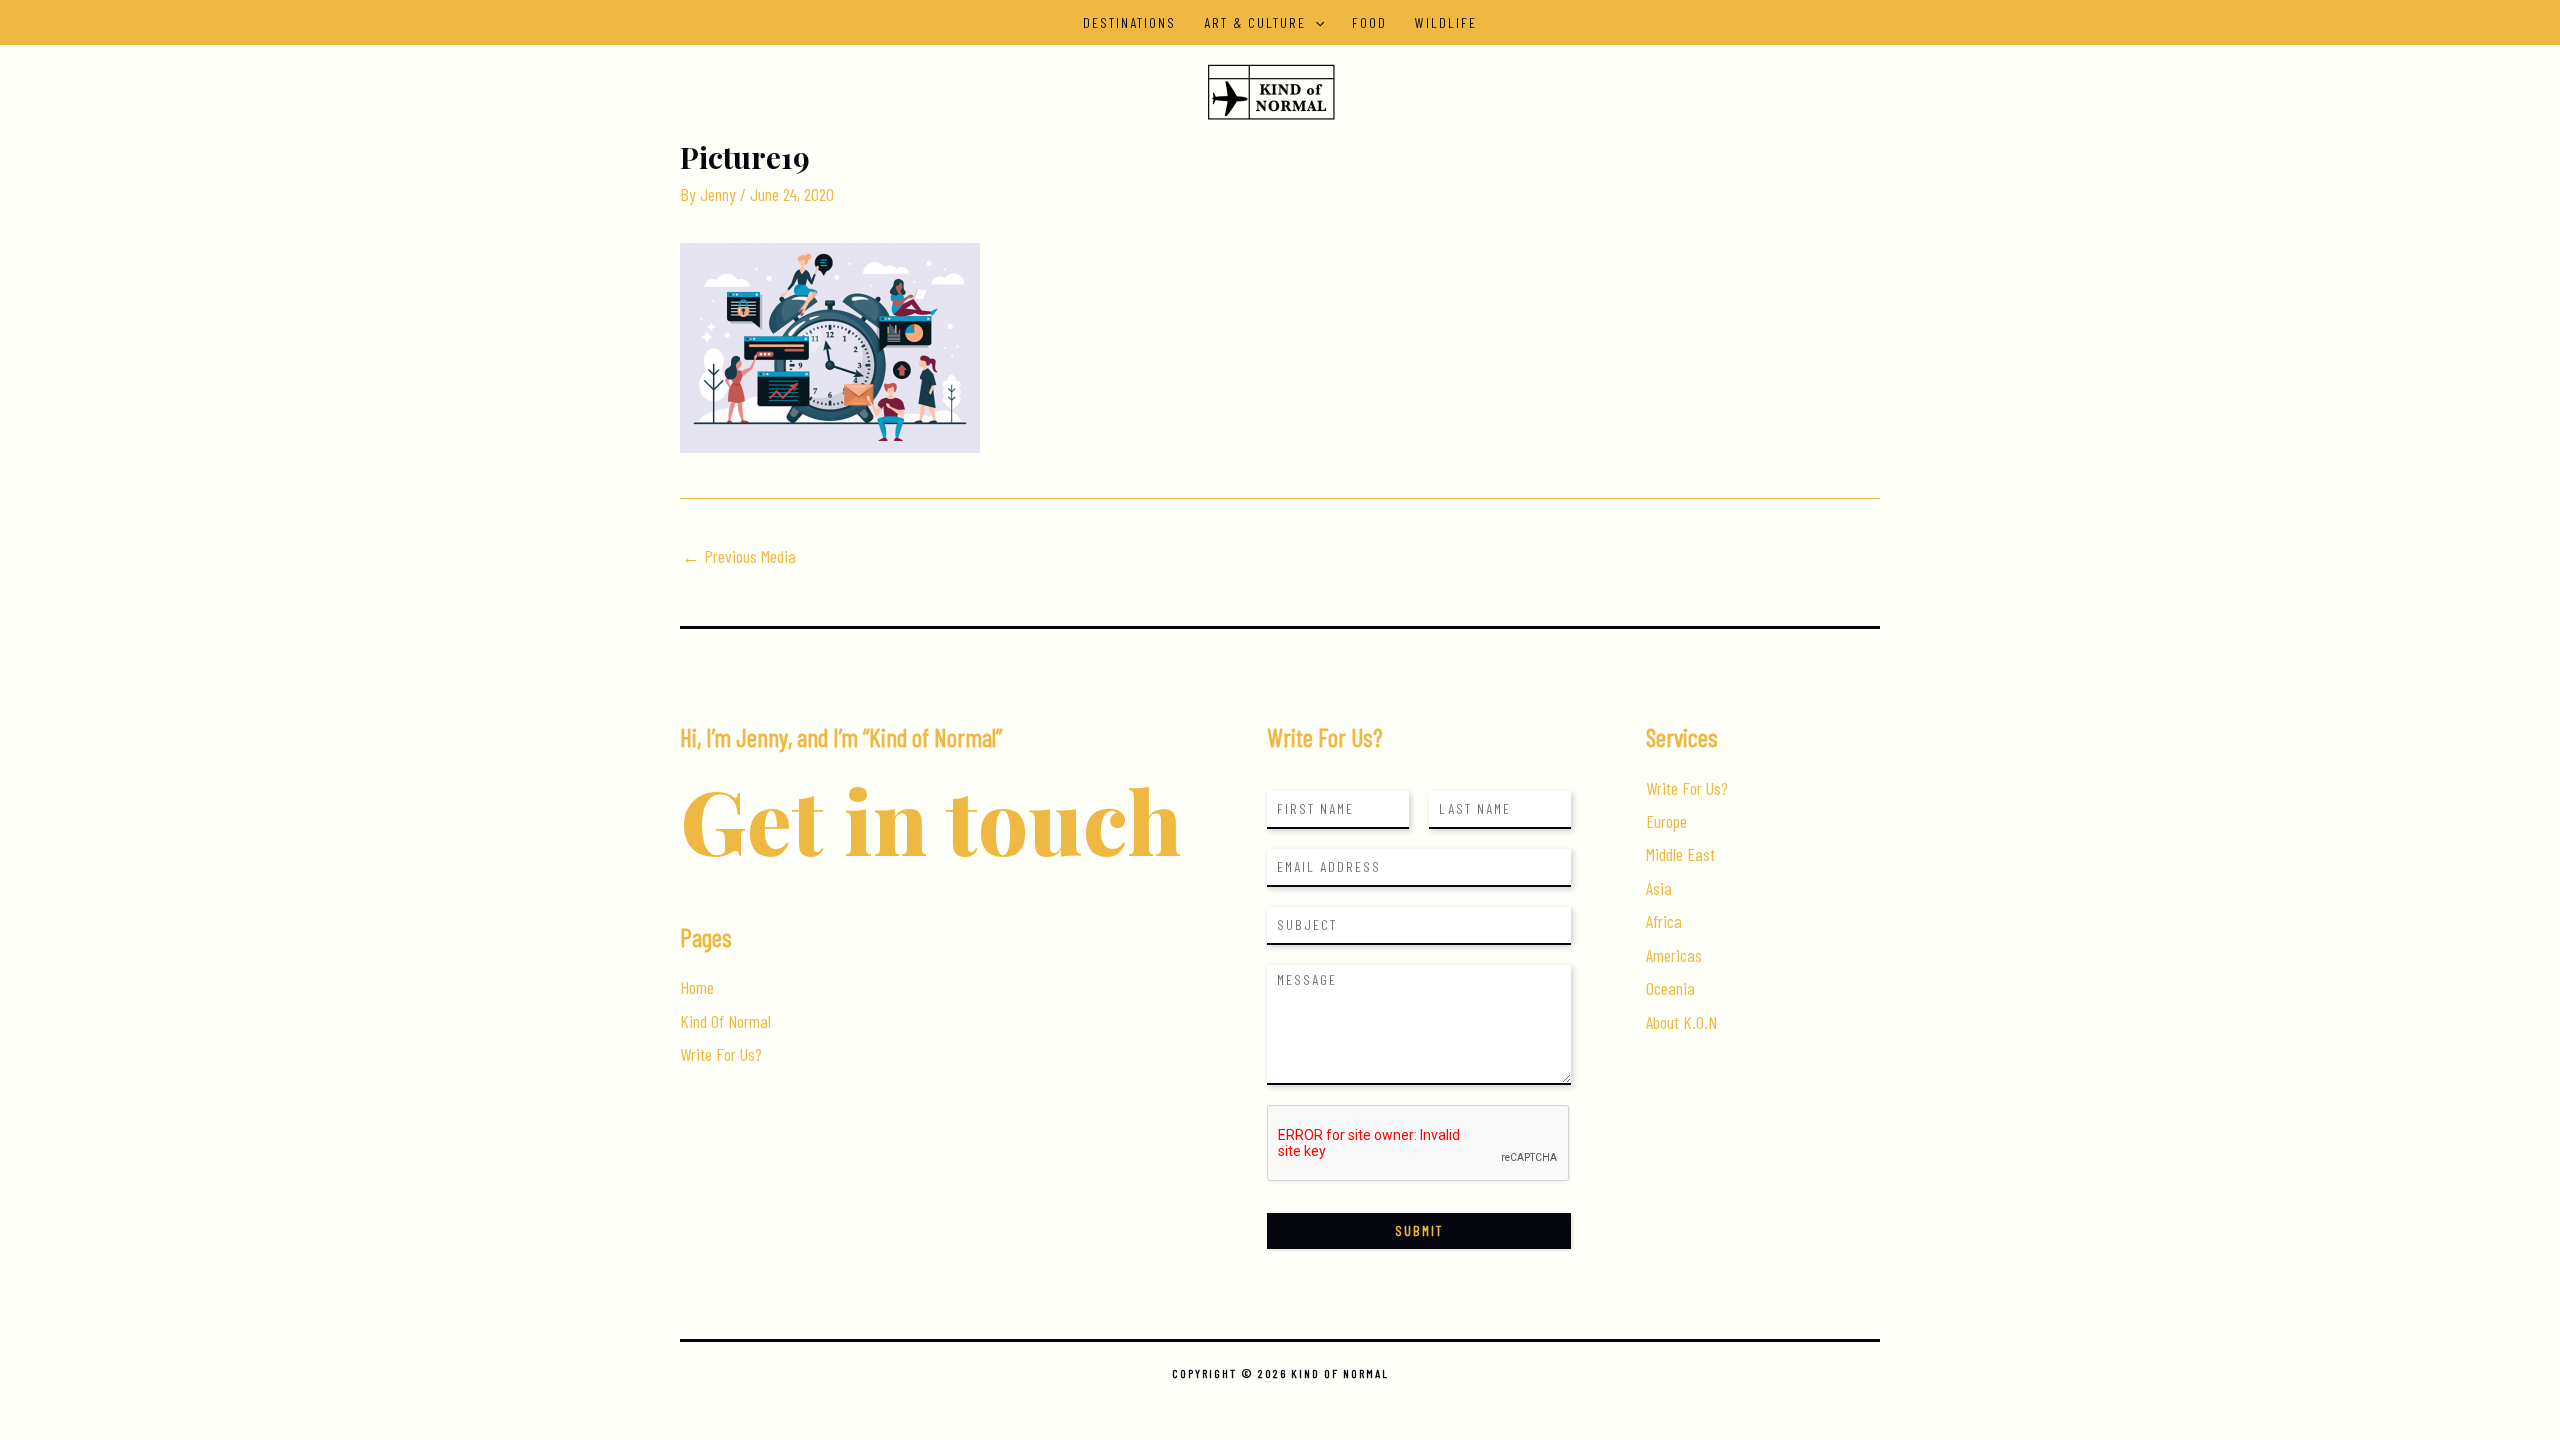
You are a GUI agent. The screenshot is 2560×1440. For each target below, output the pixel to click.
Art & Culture (1255, 22)
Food (1369, 22)
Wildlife (1446, 22)
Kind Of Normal (725, 1021)
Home (697, 987)
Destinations (1129, 22)
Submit (1419, 1230)
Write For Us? (721, 1054)
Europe (1666, 821)
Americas (1674, 955)
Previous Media (739, 556)
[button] (1315, 22)
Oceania (1670, 988)
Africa (1664, 921)
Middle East (1680, 854)
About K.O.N (1681, 1022)
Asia (1659, 888)
